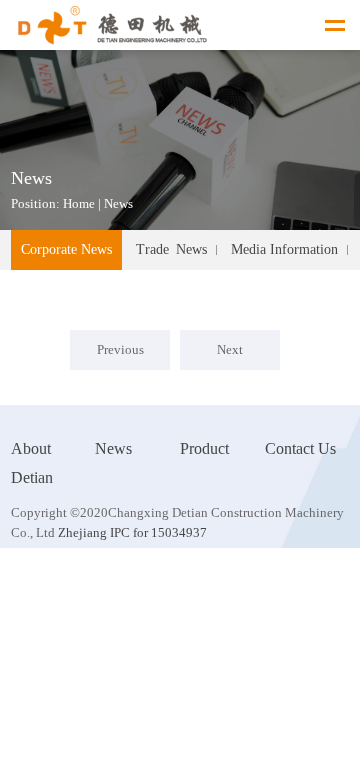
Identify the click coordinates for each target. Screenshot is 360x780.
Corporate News (66, 249)
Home (79, 203)
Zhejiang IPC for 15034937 (131, 532)
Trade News (171, 249)
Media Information (284, 249)
